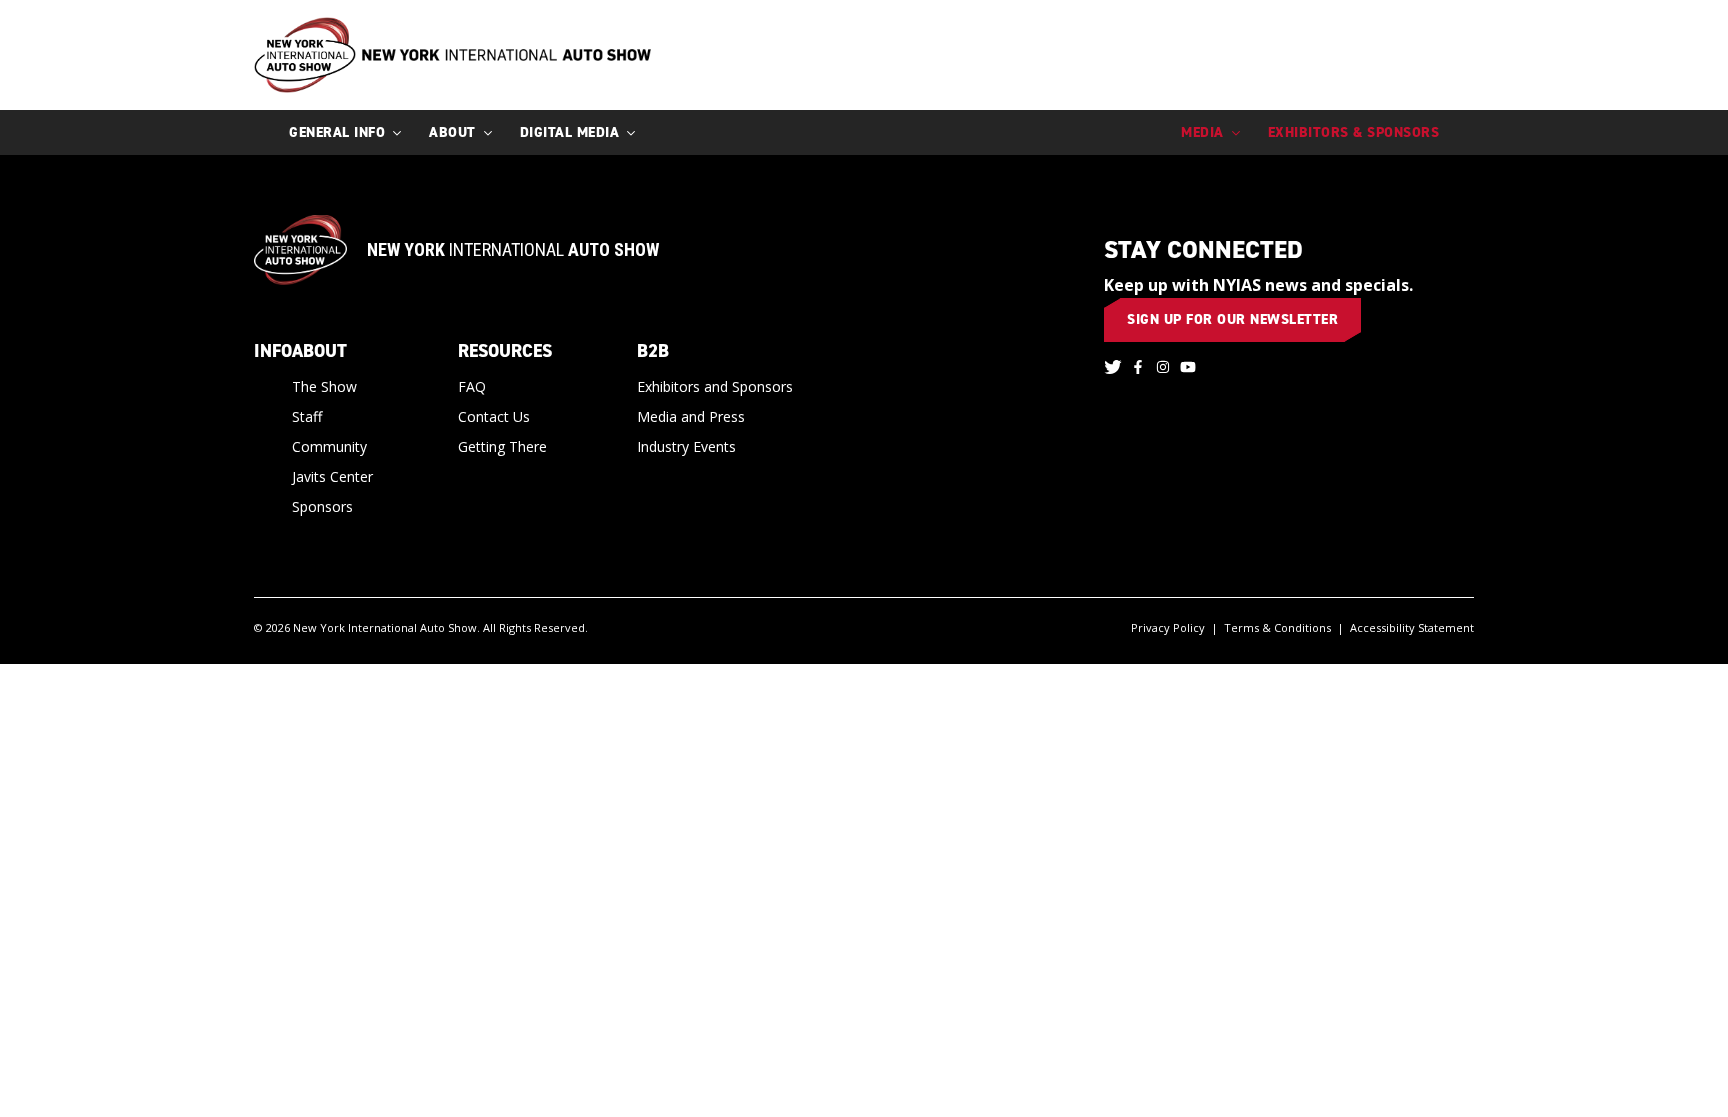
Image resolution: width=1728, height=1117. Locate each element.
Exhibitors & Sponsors (1354, 132)
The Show (324, 386)
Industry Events (686, 446)
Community (329, 446)
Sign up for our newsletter (1232, 319)
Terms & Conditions (1277, 627)
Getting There (502, 446)
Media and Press (691, 416)
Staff (307, 416)
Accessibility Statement (1412, 627)
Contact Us (494, 416)
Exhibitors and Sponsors (715, 386)
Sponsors (322, 506)
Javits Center (332, 476)
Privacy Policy (1168, 627)
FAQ (472, 386)
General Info (337, 132)
